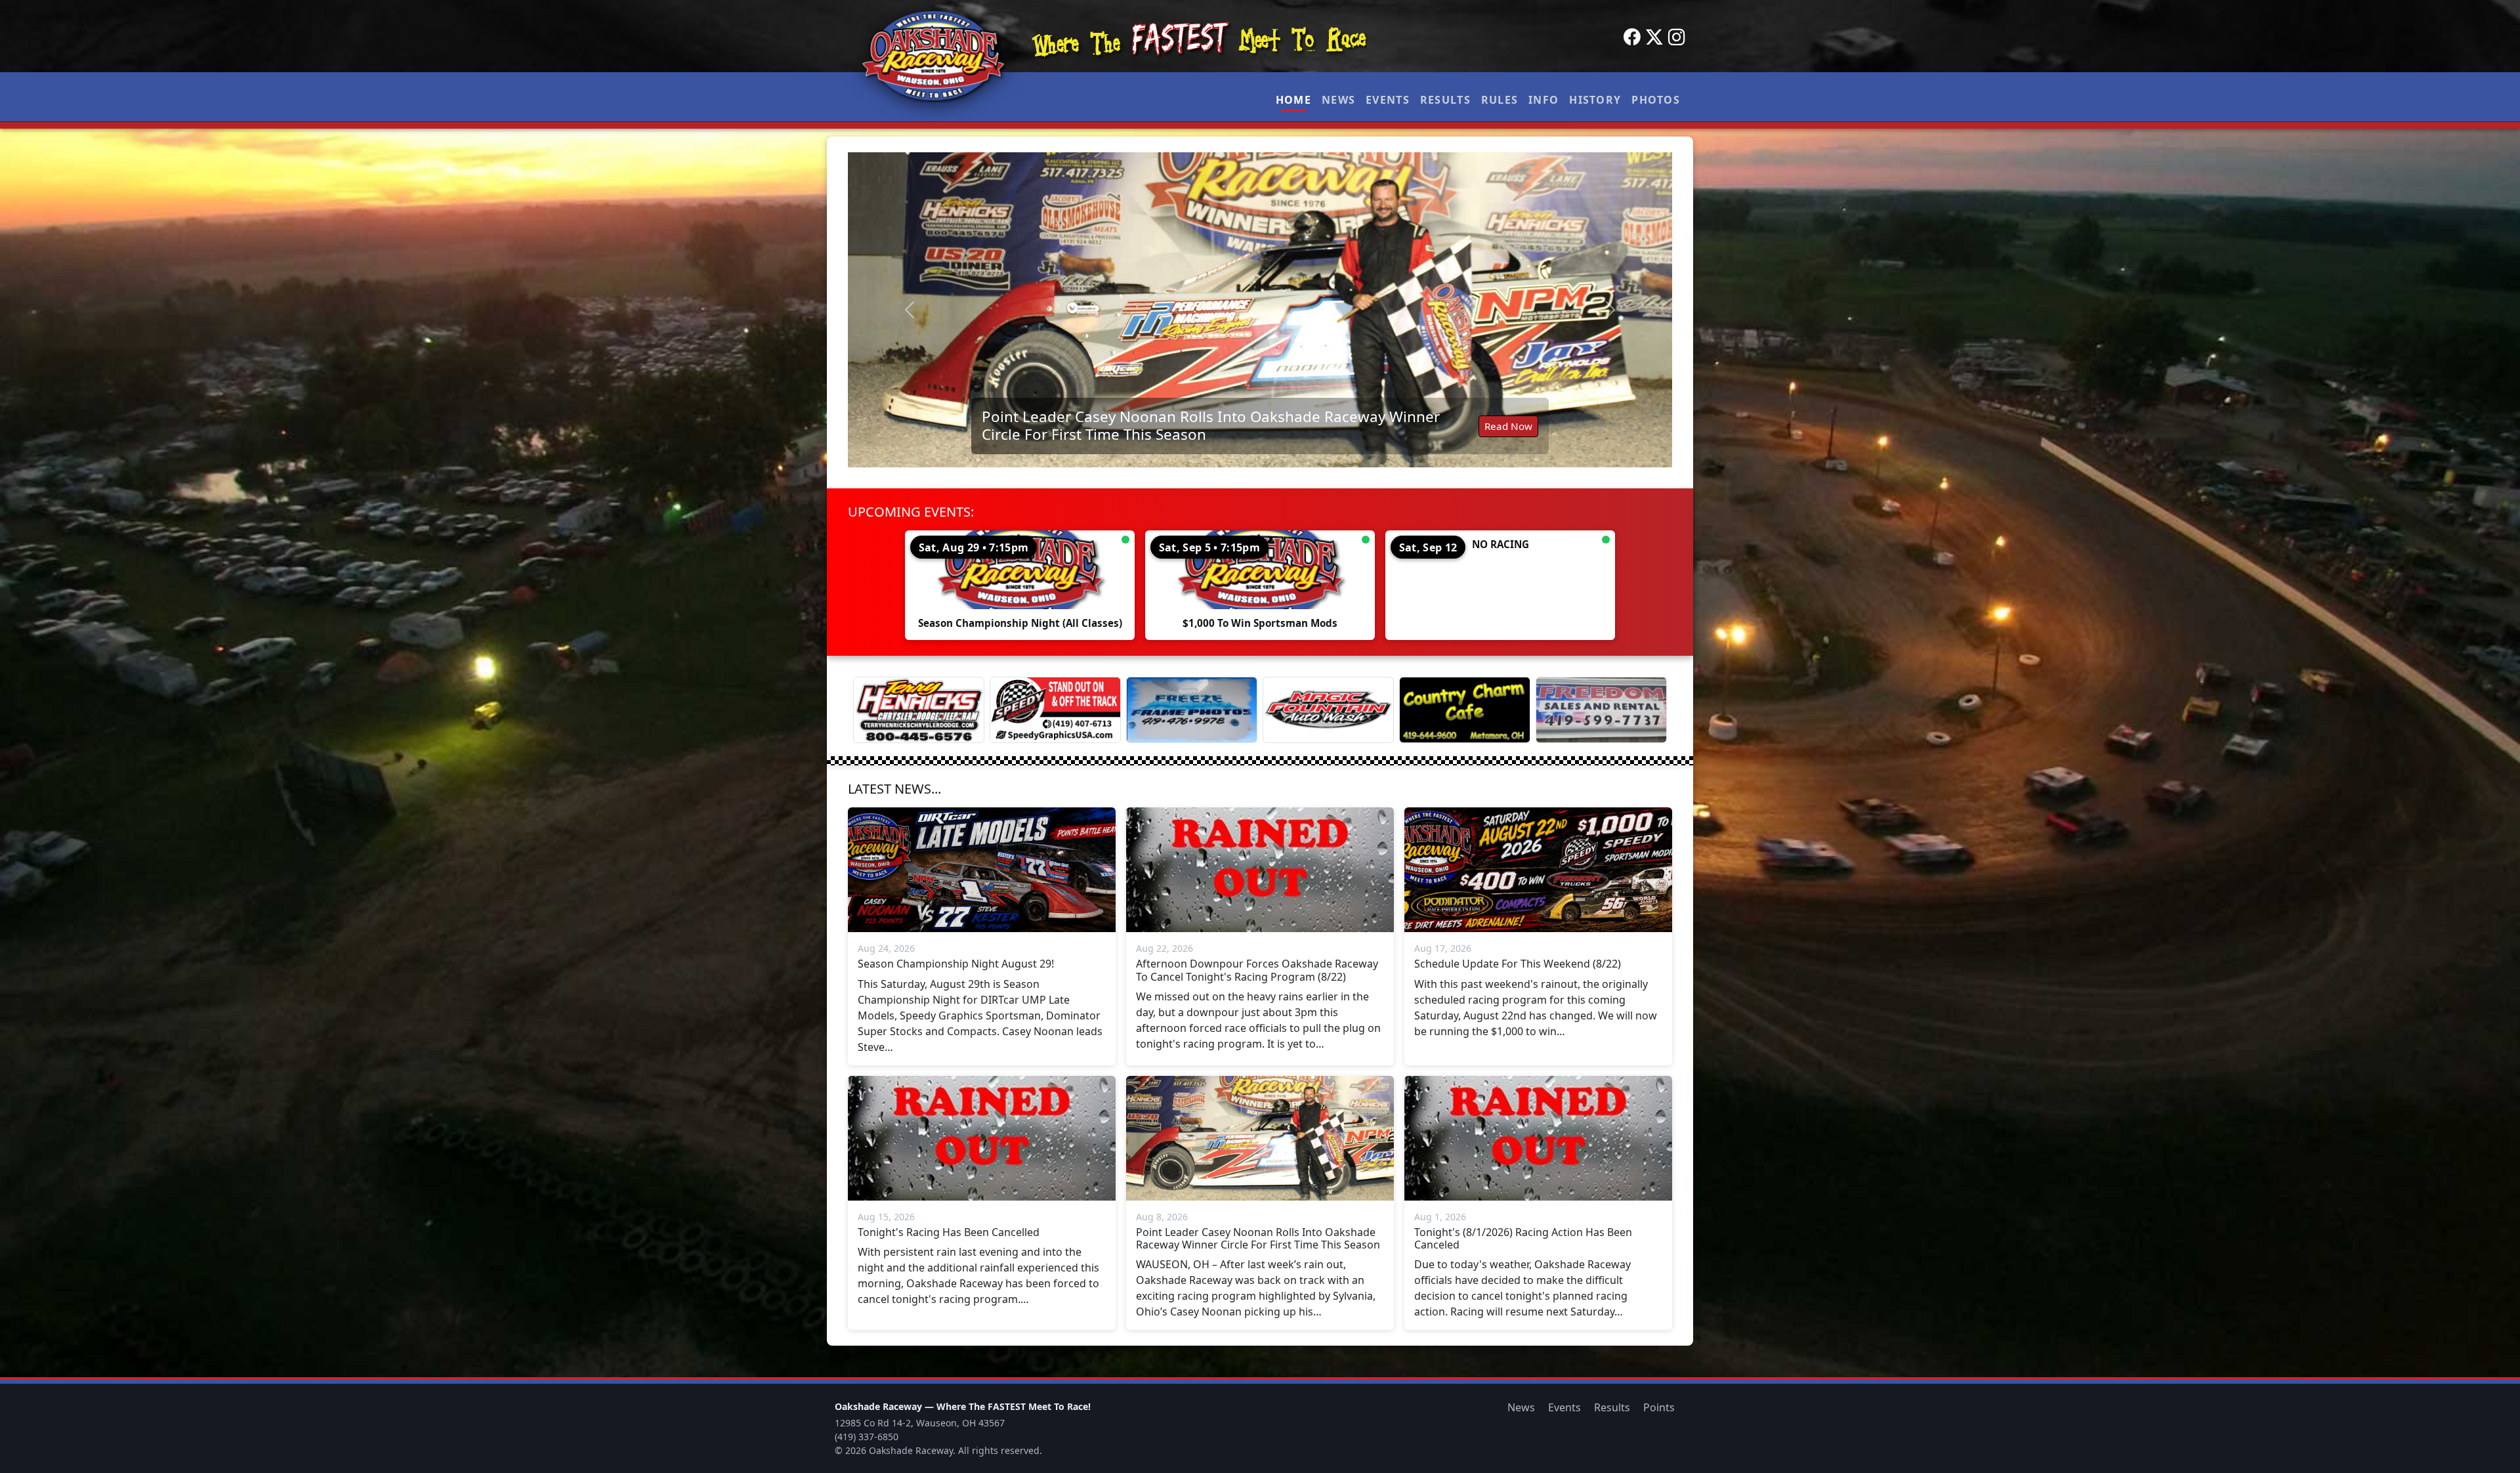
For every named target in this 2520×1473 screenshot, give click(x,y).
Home (1293, 100)
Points (1659, 1407)
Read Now (1508, 433)
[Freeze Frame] (1192, 710)
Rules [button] (1500, 100)
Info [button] (1543, 100)
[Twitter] (1654, 37)
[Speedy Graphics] (1055, 710)
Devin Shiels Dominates (1064, 432)
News (1338, 100)
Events (1388, 100)
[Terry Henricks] (919, 710)
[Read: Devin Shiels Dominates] (1260, 310)
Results (1445, 100)
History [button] (1595, 100)
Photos (1656, 100)
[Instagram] (1677, 37)
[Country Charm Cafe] (1465, 710)
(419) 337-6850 (867, 1437)
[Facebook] (1632, 37)
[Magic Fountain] (1328, 710)
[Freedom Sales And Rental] (1601, 710)
